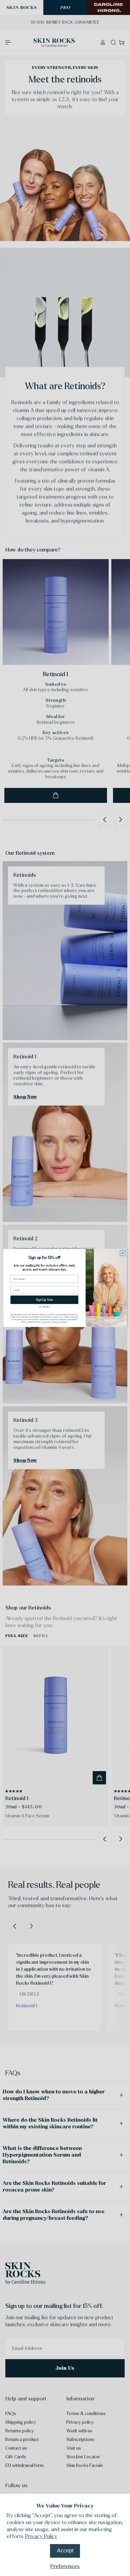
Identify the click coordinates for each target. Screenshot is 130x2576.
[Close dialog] (123, 1253)
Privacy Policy (41, 2536)
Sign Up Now (44, 1300)
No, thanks (44, 1307)
